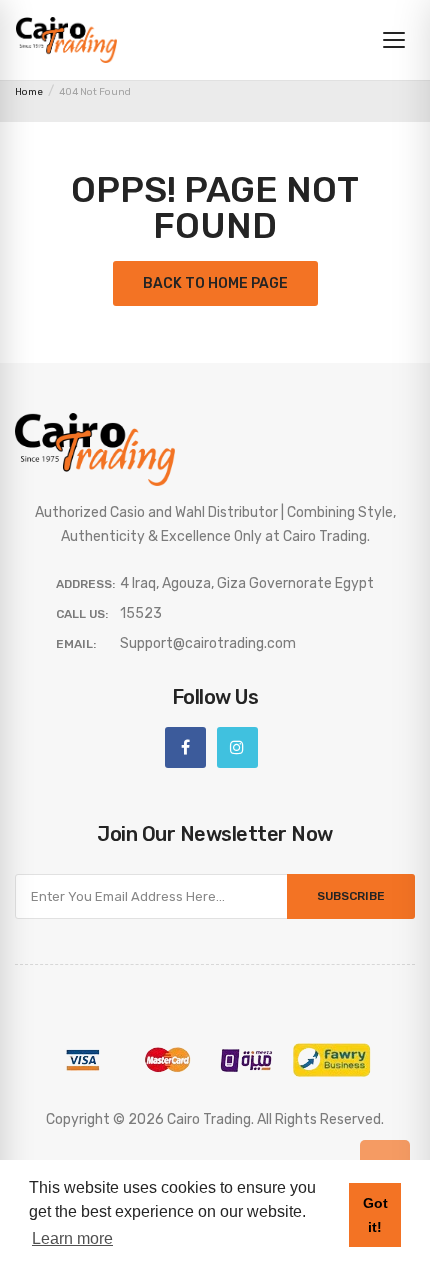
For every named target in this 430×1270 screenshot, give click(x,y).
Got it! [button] (375, 1215)
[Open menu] (394, 40)
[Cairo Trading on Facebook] (185, 747)
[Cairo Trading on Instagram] (237, 747)
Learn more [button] (72, 1238)
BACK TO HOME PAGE (215, 283)
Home (29, 92)
